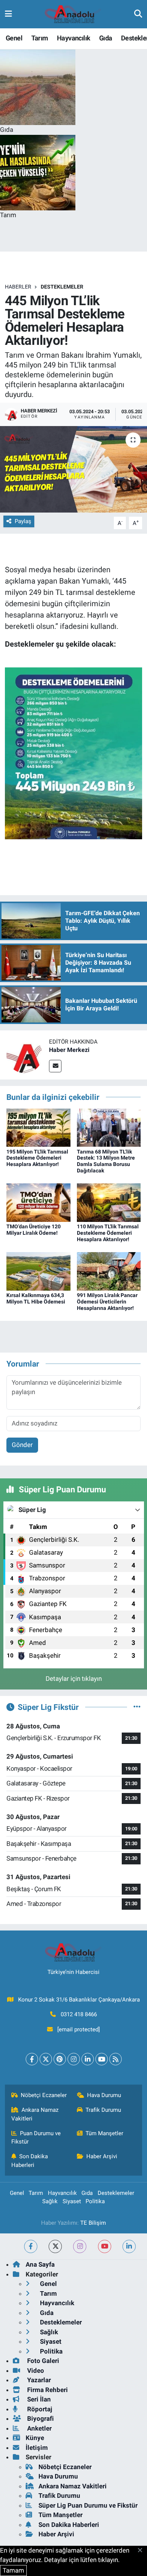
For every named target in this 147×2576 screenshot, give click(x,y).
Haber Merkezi (69, 1050)
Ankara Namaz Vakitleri (35, 2114)
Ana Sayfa (40, 2264)
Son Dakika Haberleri (30, 2161)
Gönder (22, 1445)
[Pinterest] (60, 2059)
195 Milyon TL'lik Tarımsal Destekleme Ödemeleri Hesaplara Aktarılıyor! (37, 1158)
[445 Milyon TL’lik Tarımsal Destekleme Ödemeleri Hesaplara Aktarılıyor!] (73, 469)
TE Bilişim (93, 2223)
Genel (14, 38)
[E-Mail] (55, 1066)
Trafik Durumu (103, 2110)
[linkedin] (129, 2246)
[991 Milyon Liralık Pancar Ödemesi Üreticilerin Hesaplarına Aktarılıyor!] (109, 1271)
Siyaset (72, 2201)
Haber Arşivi (102, 2156)
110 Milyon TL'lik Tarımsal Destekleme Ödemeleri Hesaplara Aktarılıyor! (108, 1233)
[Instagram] (74, 2059)
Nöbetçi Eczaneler (44, 2095)
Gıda (106, 38)
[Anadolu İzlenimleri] (73, 14)
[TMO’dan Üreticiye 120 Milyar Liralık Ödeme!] (38, 1202)
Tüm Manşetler (104, 2133)
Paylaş (23, 521)
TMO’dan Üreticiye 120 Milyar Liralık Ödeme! (34, 1230)
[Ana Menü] (8, 14)
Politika (95, 2201)
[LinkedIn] (88, 2059)
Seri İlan (38, 2399)
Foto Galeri (42, 2361)
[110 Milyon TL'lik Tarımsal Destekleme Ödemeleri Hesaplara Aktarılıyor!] (109, 1202)
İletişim (37, 2448)
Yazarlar (38, 2380)
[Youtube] (102, 2059)
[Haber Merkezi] (24, 1055)
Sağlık (50, 2201)
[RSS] (116, 2059)
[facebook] (31, 2246)
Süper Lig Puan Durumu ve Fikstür (88, 2505)
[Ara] (138, 14)
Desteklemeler (62, 287)
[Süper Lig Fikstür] (137, 1707)
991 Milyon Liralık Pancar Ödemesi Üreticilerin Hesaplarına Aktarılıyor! (107, 1302)
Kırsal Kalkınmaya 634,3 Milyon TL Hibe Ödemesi (36, 1298)
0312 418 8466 (79, 2014)
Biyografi (40, 2418)
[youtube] (105, 2246)
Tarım (40, 38)
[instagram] (80, 2246)
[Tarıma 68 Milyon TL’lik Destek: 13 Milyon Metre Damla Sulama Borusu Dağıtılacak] (109, 1127)
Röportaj (39, 2409)
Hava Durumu (104, 2095)
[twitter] (55, 2246)
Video (35, 2371)
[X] (46, 2059)
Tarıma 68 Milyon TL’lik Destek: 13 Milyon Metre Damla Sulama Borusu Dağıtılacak (106, 1161)
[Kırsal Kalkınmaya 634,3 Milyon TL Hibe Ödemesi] (38, 1271)
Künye (35, 2438)
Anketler (39, 2428)
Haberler (18, 287)
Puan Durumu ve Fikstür (36, 2137)
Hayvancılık (73, 38)
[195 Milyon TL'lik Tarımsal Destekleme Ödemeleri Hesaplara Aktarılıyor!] (38, 1127)
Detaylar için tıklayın (74, 1679)
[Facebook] (32, 2059)
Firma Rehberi (47, 2390)
